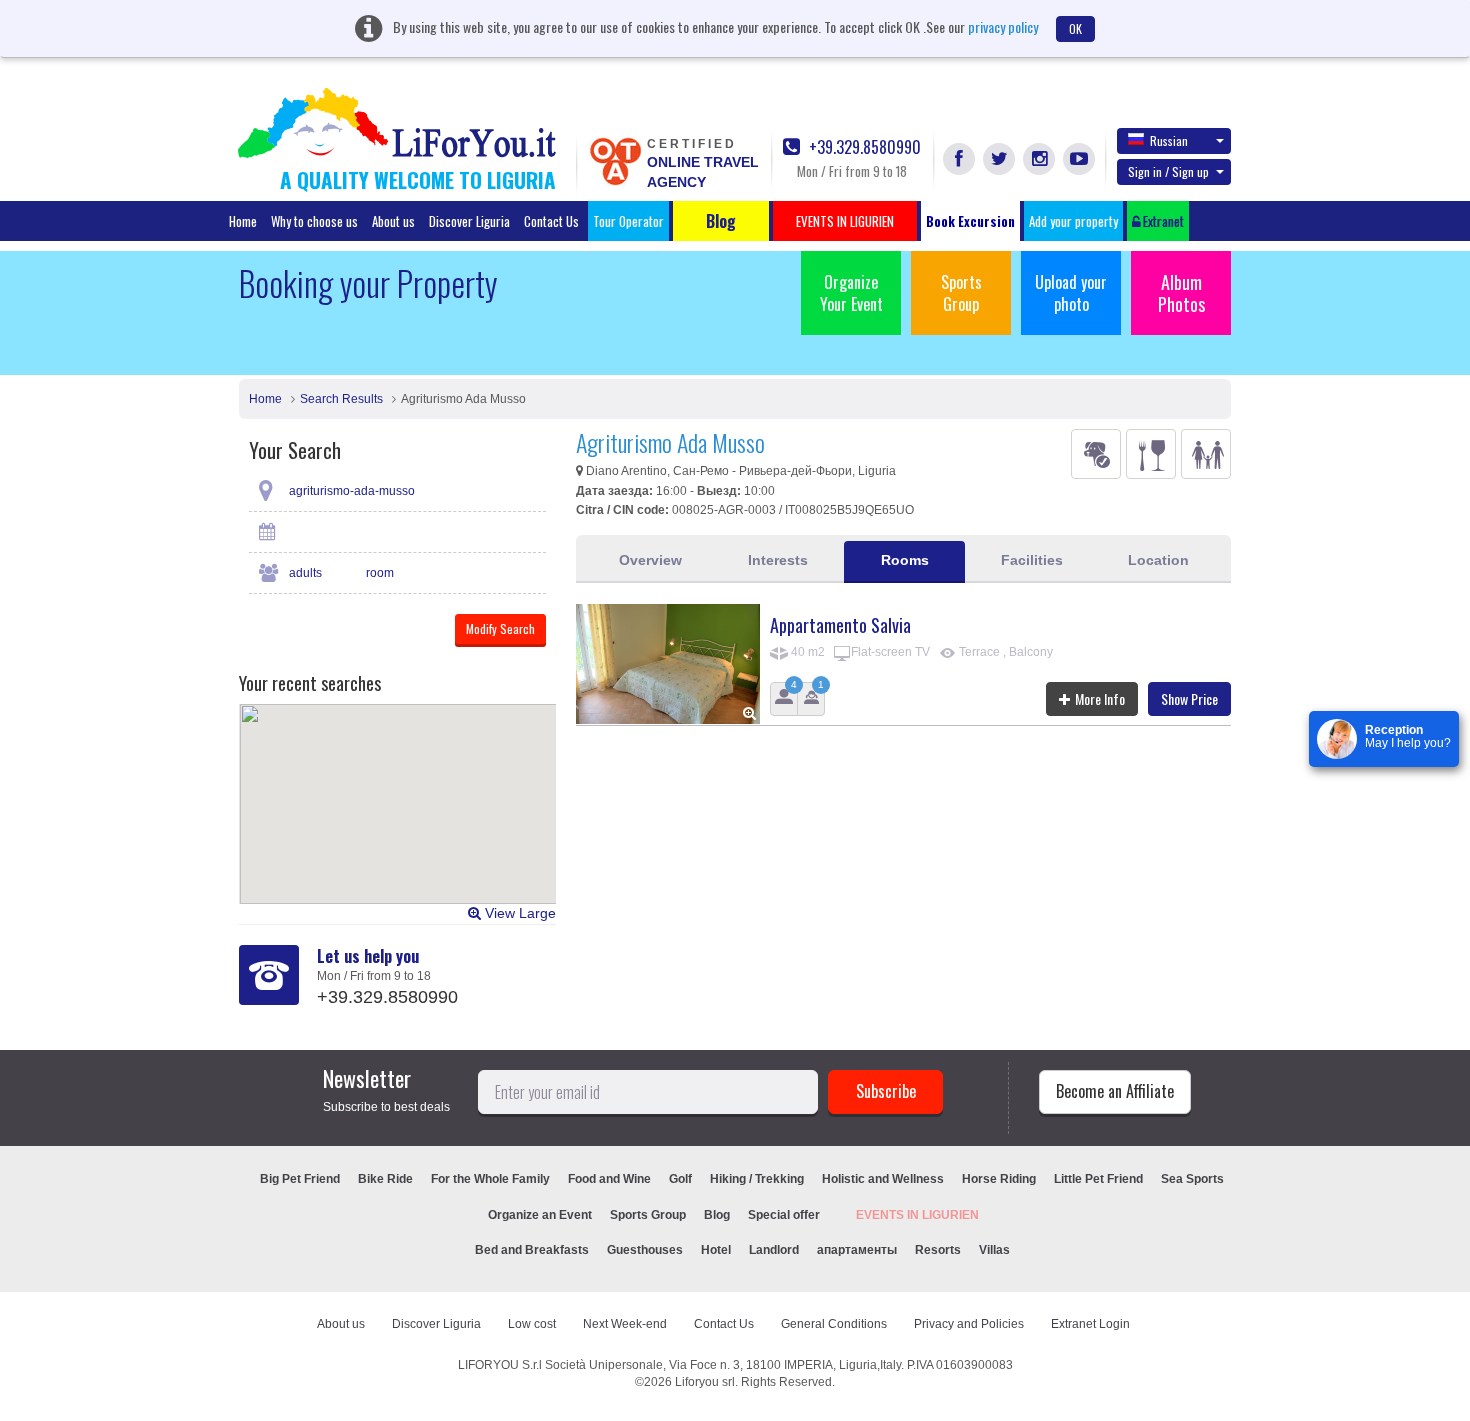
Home (243, 221)
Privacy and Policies (969, 1324)
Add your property (1073, 221)
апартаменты (857, 1250)
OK (1075, 28)
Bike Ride (385, 1179)
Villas (994, 1250)
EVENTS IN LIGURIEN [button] (845, 221)
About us (393, 221)
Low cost (532, 1324)
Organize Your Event (851, 293)
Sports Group (961, 293)
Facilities (1032, 560)
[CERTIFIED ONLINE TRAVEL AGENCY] (615, 160)
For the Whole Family (490, 1179)
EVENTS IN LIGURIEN (917, 1215)
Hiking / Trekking (757, 1179)
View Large (518, 913)
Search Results (341, 399)
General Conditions (834, 1324)
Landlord (774, 1250)
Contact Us (551, 221)
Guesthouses (645, 1250)
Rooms (905, 560)
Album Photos (1181, 293)
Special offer (784, 1215)
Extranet (1162, 221)
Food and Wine (609, 1179)
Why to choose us (314, 221)
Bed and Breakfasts (532, 1250)
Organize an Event (540, 1215)
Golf (680, 1179)
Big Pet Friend (300, 1179)
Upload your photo (1071, 293)
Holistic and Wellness (883, 1179)
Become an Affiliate (1115, 1091)
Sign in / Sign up (1168, 171)
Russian (1169, 140)
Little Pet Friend (1098, 1179)
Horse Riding (999, 1179)
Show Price (1189, 698)
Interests (778, 560)
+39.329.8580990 (863, 147)
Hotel (716, 1250)
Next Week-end (625, 1324)
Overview (650, 560)
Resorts (938, 1250)
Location (1158, 560)
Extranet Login (1090, 1324)
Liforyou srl (705, 1382)
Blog (717, 1215)
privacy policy (1003, 26)
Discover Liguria (469, 221)
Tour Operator (628, 221)
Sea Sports (1192, 1179)
